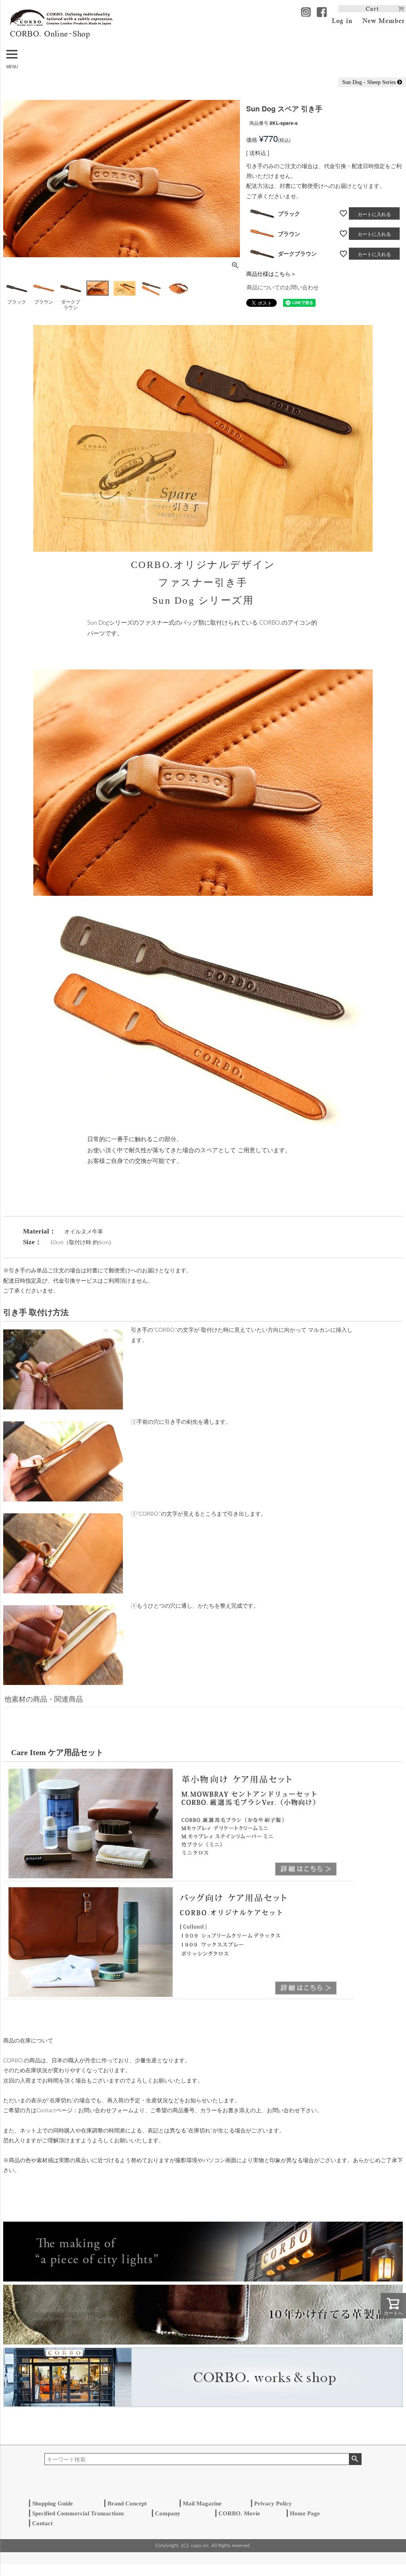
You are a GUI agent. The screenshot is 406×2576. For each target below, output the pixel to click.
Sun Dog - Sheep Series (370, 82)
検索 (355, 2459)
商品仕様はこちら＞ (271, 273)
